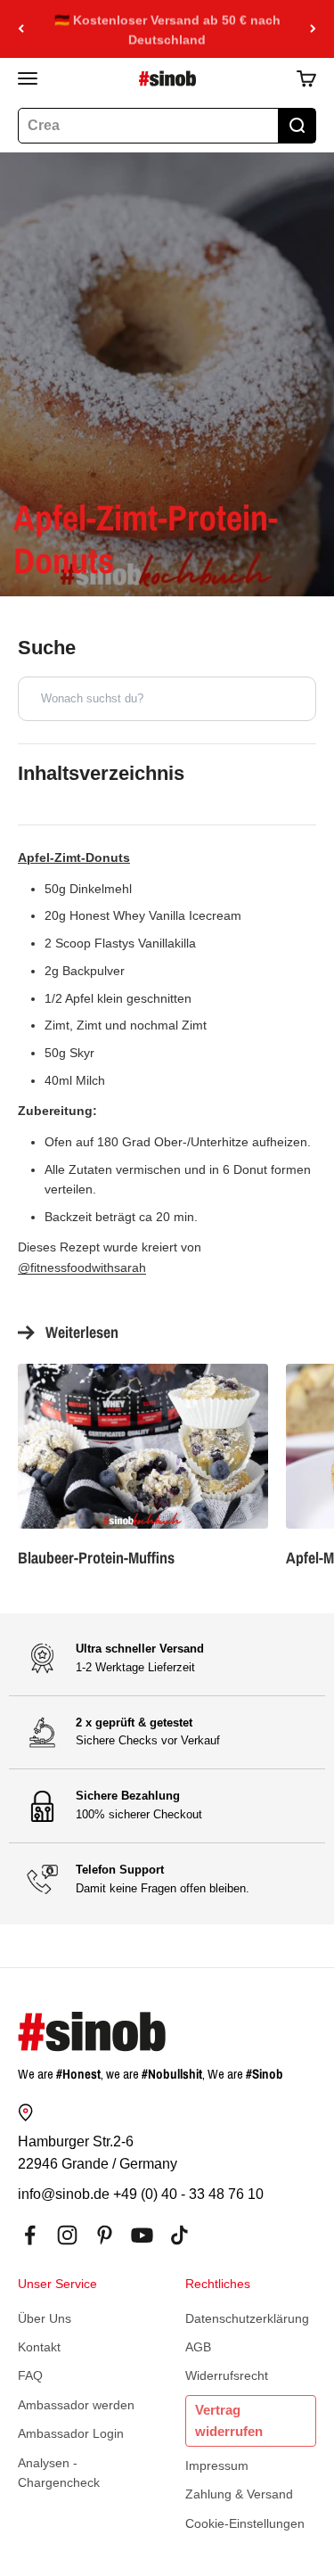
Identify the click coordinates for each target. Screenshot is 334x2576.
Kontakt (39, 2347)
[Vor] (313, 29)
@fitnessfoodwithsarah (82, 1267)
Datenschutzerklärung (247, 2318)
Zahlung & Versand (239, 2494)
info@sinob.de (64, 2194)
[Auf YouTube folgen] (142, 2235)
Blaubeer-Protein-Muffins (96, 1558)
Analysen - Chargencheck (59, 2473)
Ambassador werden (76, 2405)
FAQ (30, 2375)
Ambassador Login (71, 2433)
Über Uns (45, 2318)
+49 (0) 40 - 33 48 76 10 (188, 2194)
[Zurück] (21, 29)
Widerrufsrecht (227, 2375)
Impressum (217, 2465)
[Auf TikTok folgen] (179, 2235)
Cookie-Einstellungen (245, 2523)
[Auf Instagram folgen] (67, 2235)
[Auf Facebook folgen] (30, 2235)
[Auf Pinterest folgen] (105, 2235)
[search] (297, 126)
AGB (198, 2347)
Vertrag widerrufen (229, 2420)
